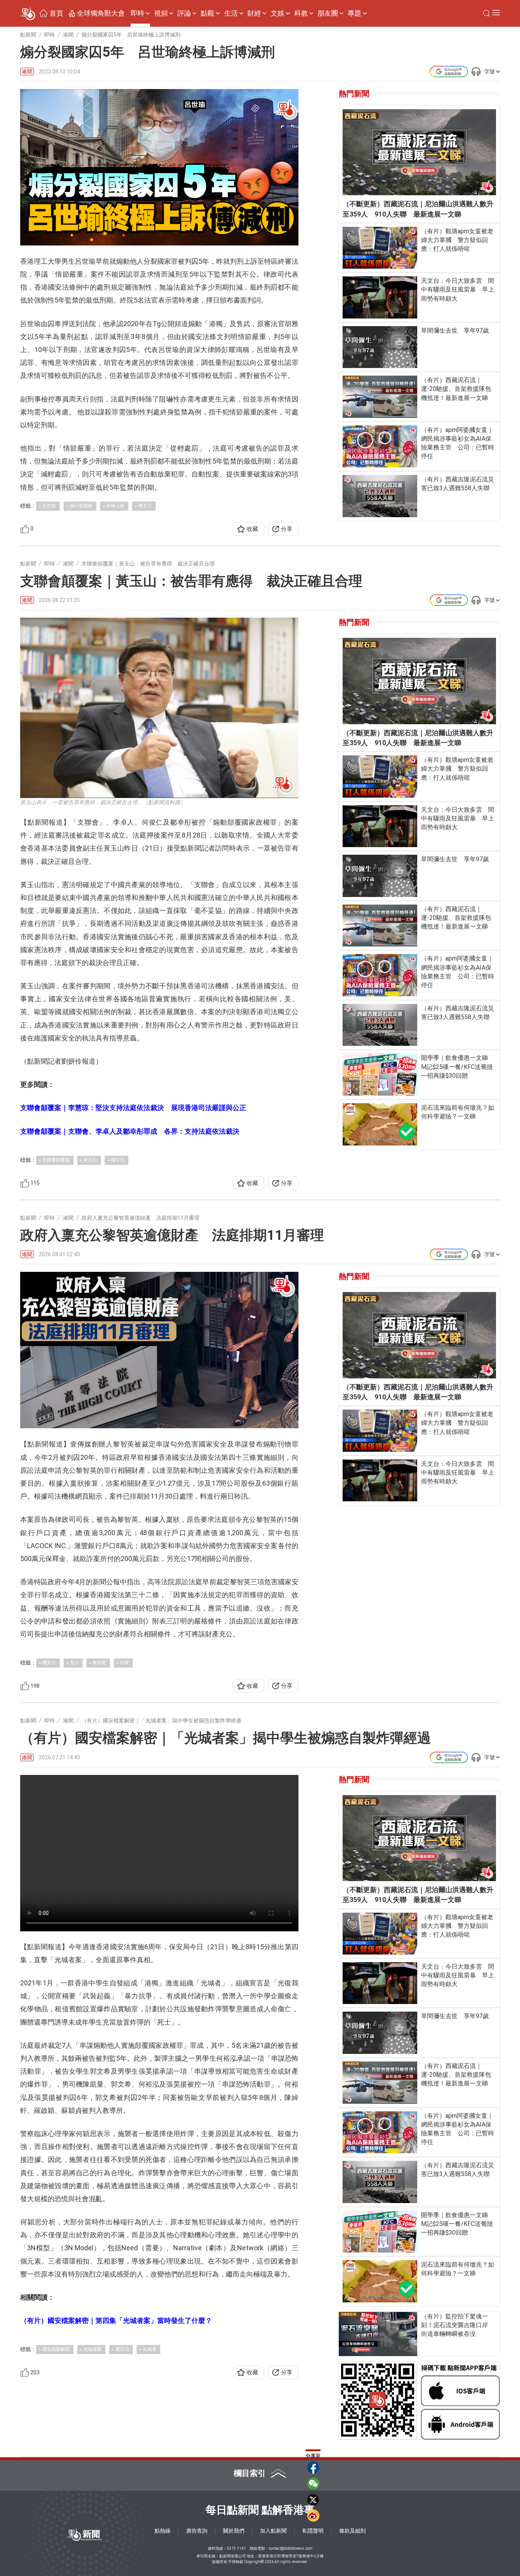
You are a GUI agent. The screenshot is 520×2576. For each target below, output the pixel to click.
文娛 (278, 13)
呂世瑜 (49, 506)
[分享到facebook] (313, 2468)
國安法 (145, 506)
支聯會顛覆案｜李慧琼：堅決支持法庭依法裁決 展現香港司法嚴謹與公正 (133, 1108)
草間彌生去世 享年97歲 (455, 331)
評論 (184, 13)
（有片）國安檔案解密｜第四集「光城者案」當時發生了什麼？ (116, 2320)
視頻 (161, 13)
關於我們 (234, 2531)
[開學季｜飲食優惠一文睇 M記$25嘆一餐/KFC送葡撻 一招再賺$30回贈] (380, 1074)
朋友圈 (328, 13)
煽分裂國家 (81, 506)
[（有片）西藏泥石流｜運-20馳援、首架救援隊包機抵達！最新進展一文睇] (380, 397)
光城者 (150, 2349)
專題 (354, 13)
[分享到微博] (313, 2515)
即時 (137, 13)
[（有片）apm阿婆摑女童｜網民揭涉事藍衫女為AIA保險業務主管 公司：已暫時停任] (380, 446)
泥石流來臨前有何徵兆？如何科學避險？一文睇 (458, 1112)
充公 (74, 1663)
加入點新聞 (273, 2531)
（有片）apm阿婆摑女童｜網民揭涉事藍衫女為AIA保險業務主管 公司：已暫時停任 (458, 443)
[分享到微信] (313, 2484)
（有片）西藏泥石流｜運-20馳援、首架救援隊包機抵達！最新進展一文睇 (456, 389)
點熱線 (163, 2531)
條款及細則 (353, 2531)
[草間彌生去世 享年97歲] (380, 347)
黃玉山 (90, 1160)
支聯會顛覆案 (56, 1160)
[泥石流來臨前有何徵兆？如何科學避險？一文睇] (380, 1124)
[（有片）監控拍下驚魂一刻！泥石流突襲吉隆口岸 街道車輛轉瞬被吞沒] (378, 2334)
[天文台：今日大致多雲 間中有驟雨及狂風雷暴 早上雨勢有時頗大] (380, 297)
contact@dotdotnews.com (291, 2548)
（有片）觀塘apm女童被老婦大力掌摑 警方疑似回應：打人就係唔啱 (457, 240)
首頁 (56, 13)
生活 (231, 13)
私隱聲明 (313, 2531)
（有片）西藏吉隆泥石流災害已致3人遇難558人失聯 (458, 484)
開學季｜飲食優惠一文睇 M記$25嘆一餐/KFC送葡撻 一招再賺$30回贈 (459, 1067)
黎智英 (99, 1663)
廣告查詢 (197, 2531)
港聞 (27, 72)
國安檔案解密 (56, 2349)
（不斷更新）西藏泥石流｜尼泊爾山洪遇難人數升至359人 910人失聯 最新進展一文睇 (418, 209)
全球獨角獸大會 (101, 13)
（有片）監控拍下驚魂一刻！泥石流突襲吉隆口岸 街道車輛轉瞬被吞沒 (458, 2325)
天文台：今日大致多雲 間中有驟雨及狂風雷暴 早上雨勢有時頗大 (458, 289)
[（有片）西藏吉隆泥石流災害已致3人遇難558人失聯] (380, 496)
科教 (301, 13)
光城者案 (93, 2349)
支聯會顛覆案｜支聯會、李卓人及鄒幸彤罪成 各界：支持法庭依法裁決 (130, 1131)
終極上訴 (115, 506)
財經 (254, 13)
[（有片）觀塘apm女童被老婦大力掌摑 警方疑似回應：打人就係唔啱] (380, 248)
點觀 (207, 13)
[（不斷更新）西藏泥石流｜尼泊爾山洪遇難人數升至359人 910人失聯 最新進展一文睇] (419, 152)
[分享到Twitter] (313, 2500)
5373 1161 (236, 2548)
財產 (124, 1663)
